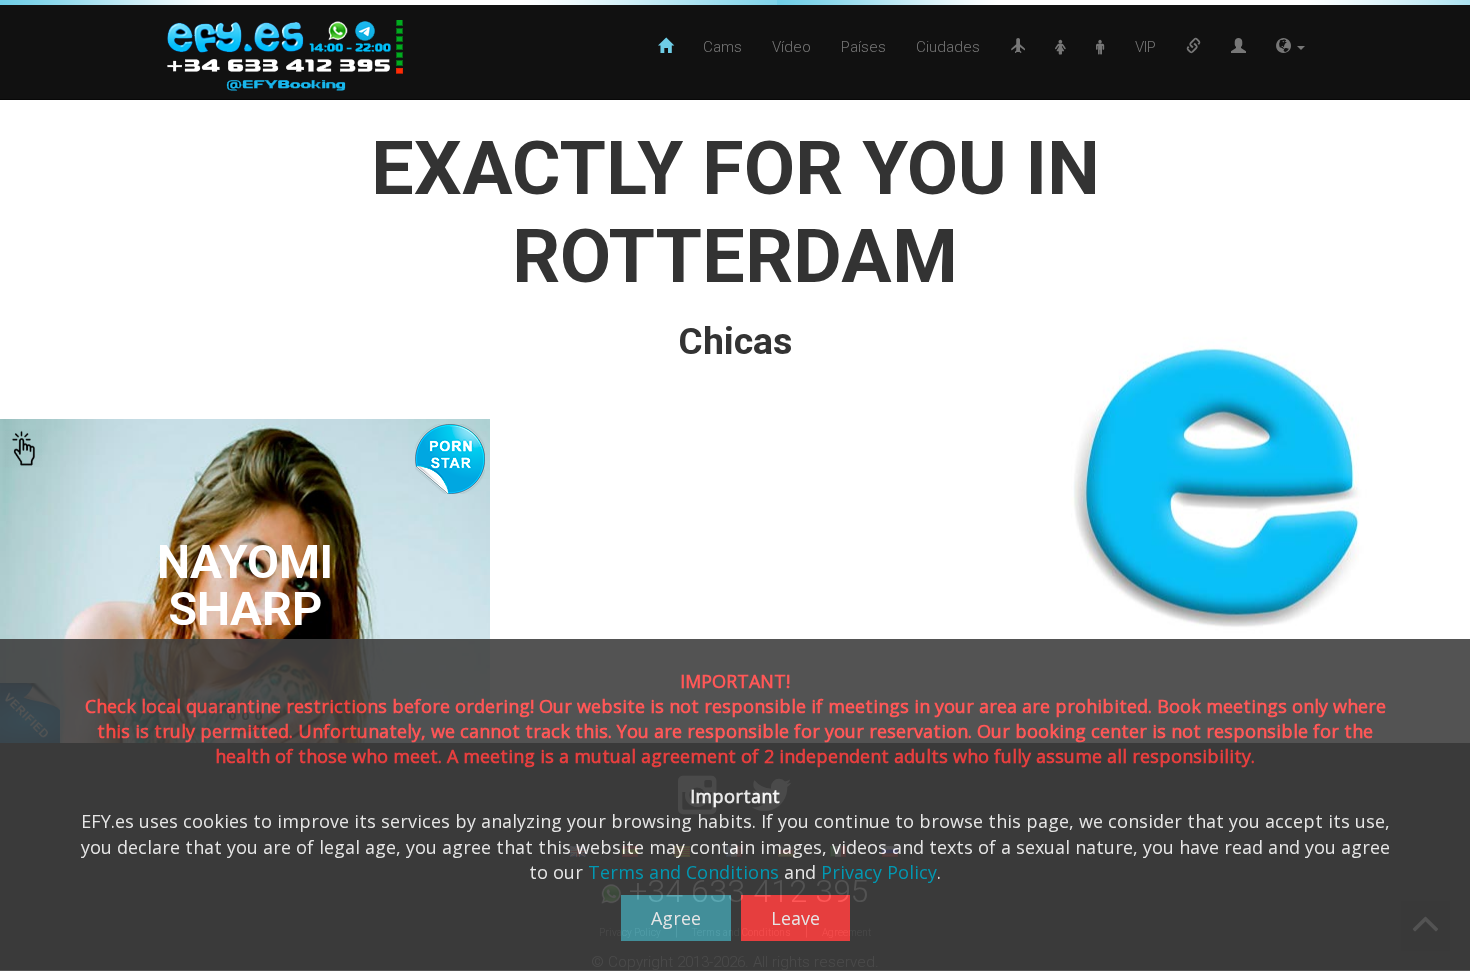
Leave (795, 918)
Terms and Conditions (683, 872)
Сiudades (948, 47)
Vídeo (791, 47)
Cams (722, 47)
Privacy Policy (879, 872)
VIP (1145, 47)
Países (863, 47)
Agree (676, 918)
